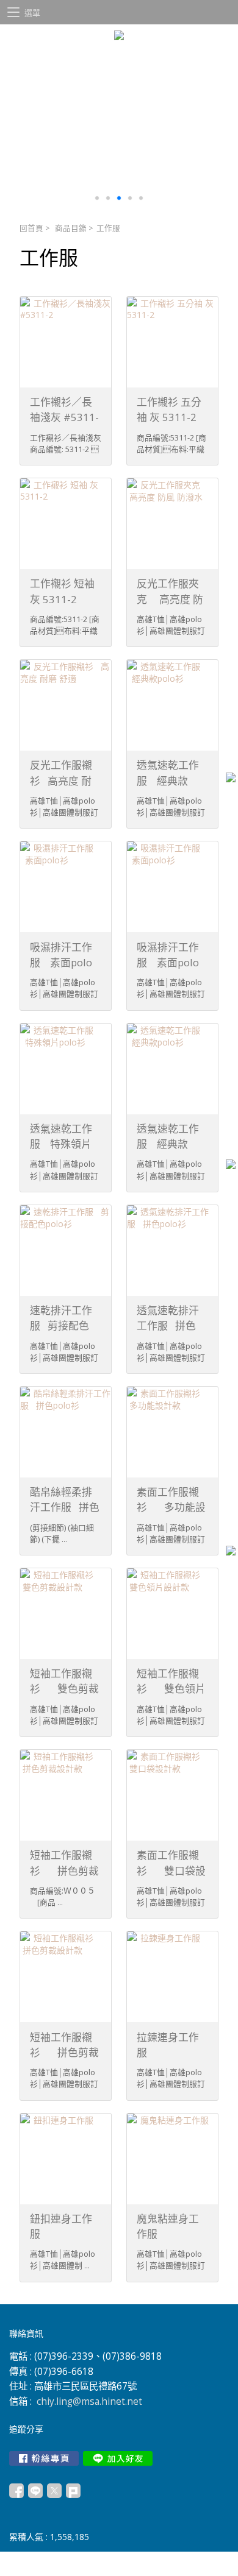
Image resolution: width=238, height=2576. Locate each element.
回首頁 (31, 228)
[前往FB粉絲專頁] (44, 2458)
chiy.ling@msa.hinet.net (89, 2401)
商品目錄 (71, 228)
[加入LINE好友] (118, 2458)
